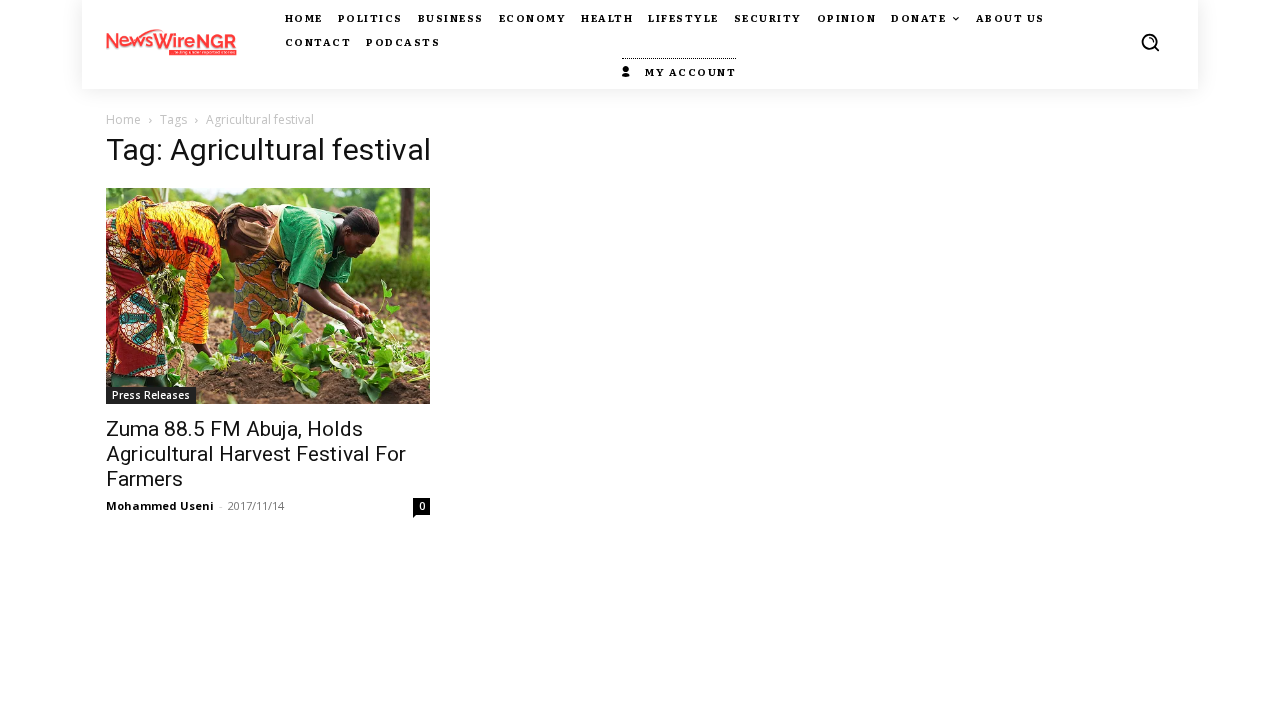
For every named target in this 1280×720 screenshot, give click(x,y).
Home (123, 119)
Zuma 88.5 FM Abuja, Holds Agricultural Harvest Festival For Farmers (256, 454)
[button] (1150, 42)
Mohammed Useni (160, 505)
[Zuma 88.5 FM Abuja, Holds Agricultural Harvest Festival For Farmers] (268, 296)
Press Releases (151, 395)
